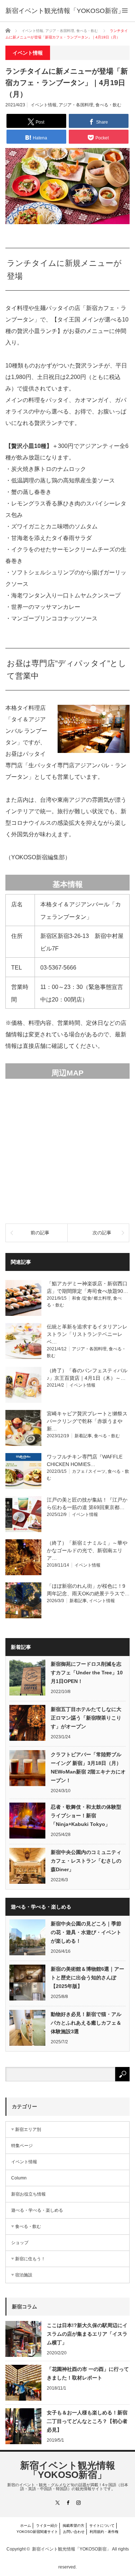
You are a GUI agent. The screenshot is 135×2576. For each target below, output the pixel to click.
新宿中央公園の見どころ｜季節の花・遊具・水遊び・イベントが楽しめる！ (86, 1932)
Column (19, 2178)
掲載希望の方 (73, 2526)
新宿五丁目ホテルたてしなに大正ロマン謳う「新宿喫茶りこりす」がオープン (86, 1718)
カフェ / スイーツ (89, 1471)
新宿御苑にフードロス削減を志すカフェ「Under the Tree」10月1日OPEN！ (87, 1673)
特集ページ (22, 2146)
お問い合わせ (74, 2532)
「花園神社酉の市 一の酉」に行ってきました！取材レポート (88, 2373)
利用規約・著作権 (104, 2532)
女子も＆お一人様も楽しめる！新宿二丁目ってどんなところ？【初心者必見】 (87, 2421)
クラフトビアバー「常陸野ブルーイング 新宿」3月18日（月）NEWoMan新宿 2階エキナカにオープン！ (88, 1767)
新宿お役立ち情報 (28, 2194)
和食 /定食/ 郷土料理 (91, 1298)
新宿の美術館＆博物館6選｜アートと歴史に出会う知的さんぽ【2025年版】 (87, 1978)
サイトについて (102, 2526)
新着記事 (83, 1436)
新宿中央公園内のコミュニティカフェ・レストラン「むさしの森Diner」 (86, 1861)
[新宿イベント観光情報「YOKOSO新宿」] (65, 11)
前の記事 (40, 1233)
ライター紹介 (47, 2526)
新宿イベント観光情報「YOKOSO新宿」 (68, 2470)
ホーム (26, 2526)
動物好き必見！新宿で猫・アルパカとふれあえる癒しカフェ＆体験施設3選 (86, 2023)
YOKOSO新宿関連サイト (37, 2532)
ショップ (20, 2243)
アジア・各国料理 (76, 105)
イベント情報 (44, 105)
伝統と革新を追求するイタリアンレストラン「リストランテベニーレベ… (87, 1334)
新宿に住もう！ (30, 2259)
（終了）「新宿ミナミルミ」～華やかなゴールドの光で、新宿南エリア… (87, 1550)
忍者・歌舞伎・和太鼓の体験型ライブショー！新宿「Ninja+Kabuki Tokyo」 (86, 1816)
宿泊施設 (24, 2275)
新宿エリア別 (28, 2129)
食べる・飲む (108, 105)
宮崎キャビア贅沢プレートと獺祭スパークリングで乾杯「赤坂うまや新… (87, 1421)
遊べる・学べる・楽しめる (37, 2210)
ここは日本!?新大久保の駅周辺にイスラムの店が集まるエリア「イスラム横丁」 (87, 2334)
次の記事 (102, 1233)
